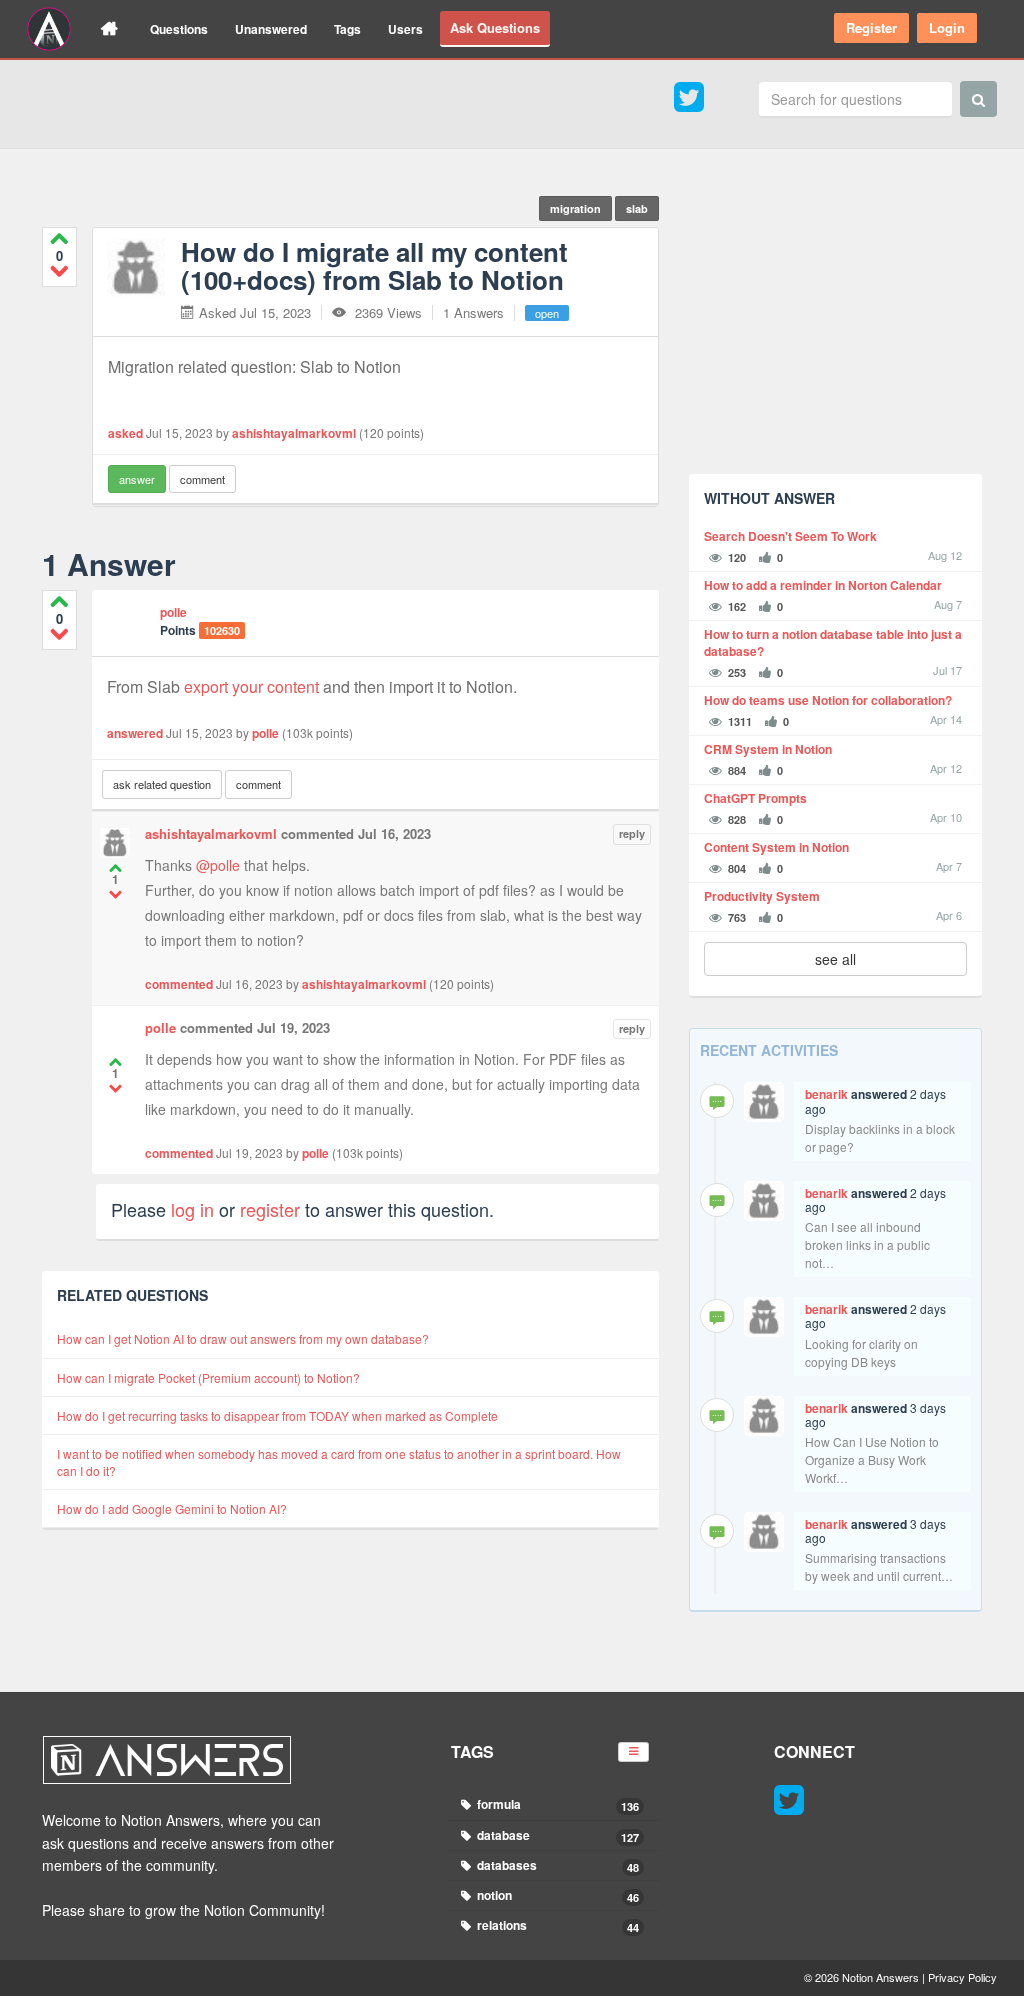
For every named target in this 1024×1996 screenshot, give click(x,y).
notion (556, 1895)
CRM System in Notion (768, 749)
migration (575, 208)
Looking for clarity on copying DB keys (861, 1352)
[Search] (978, 99)
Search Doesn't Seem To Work (790, 536)
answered (135, 733)
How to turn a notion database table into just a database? (833, 643)
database (556, 1835)
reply (632, 833)
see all (835, 959)
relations (556, 1925)
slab (637, 208)
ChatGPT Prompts (755, 798)
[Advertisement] (835, 334)
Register (871, 27)
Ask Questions (495, 27)
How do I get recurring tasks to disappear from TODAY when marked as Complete (277, 1415)
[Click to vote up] (59, 238)
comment (202, 479)
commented (179, 984)
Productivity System (762, 896)
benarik (826, 1094)
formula (556, 1804)
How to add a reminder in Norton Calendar (823, 585)
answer (137, 479)
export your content (251, 686)
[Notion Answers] (49, 29)
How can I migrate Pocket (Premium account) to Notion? (208, 1377)
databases (556, 1865)
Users (405, 29)
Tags (347, 29)
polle (173, 612)
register (270, 1209)
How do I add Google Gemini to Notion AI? (172, 1508)
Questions (179, 29)
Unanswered (271, 29)
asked (125, 433)
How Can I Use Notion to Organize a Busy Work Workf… (872, 1459)
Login (947, 27)
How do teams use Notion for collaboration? (828, 700)
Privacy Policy (962, 1977)
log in (192, 1209)
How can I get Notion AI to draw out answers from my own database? (243, 1338)
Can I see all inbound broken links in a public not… (867, 1244)
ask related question (162, 784)
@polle (218, 865)
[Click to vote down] (59, 270)
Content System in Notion (776, 847)
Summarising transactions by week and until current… (879, 1566)
